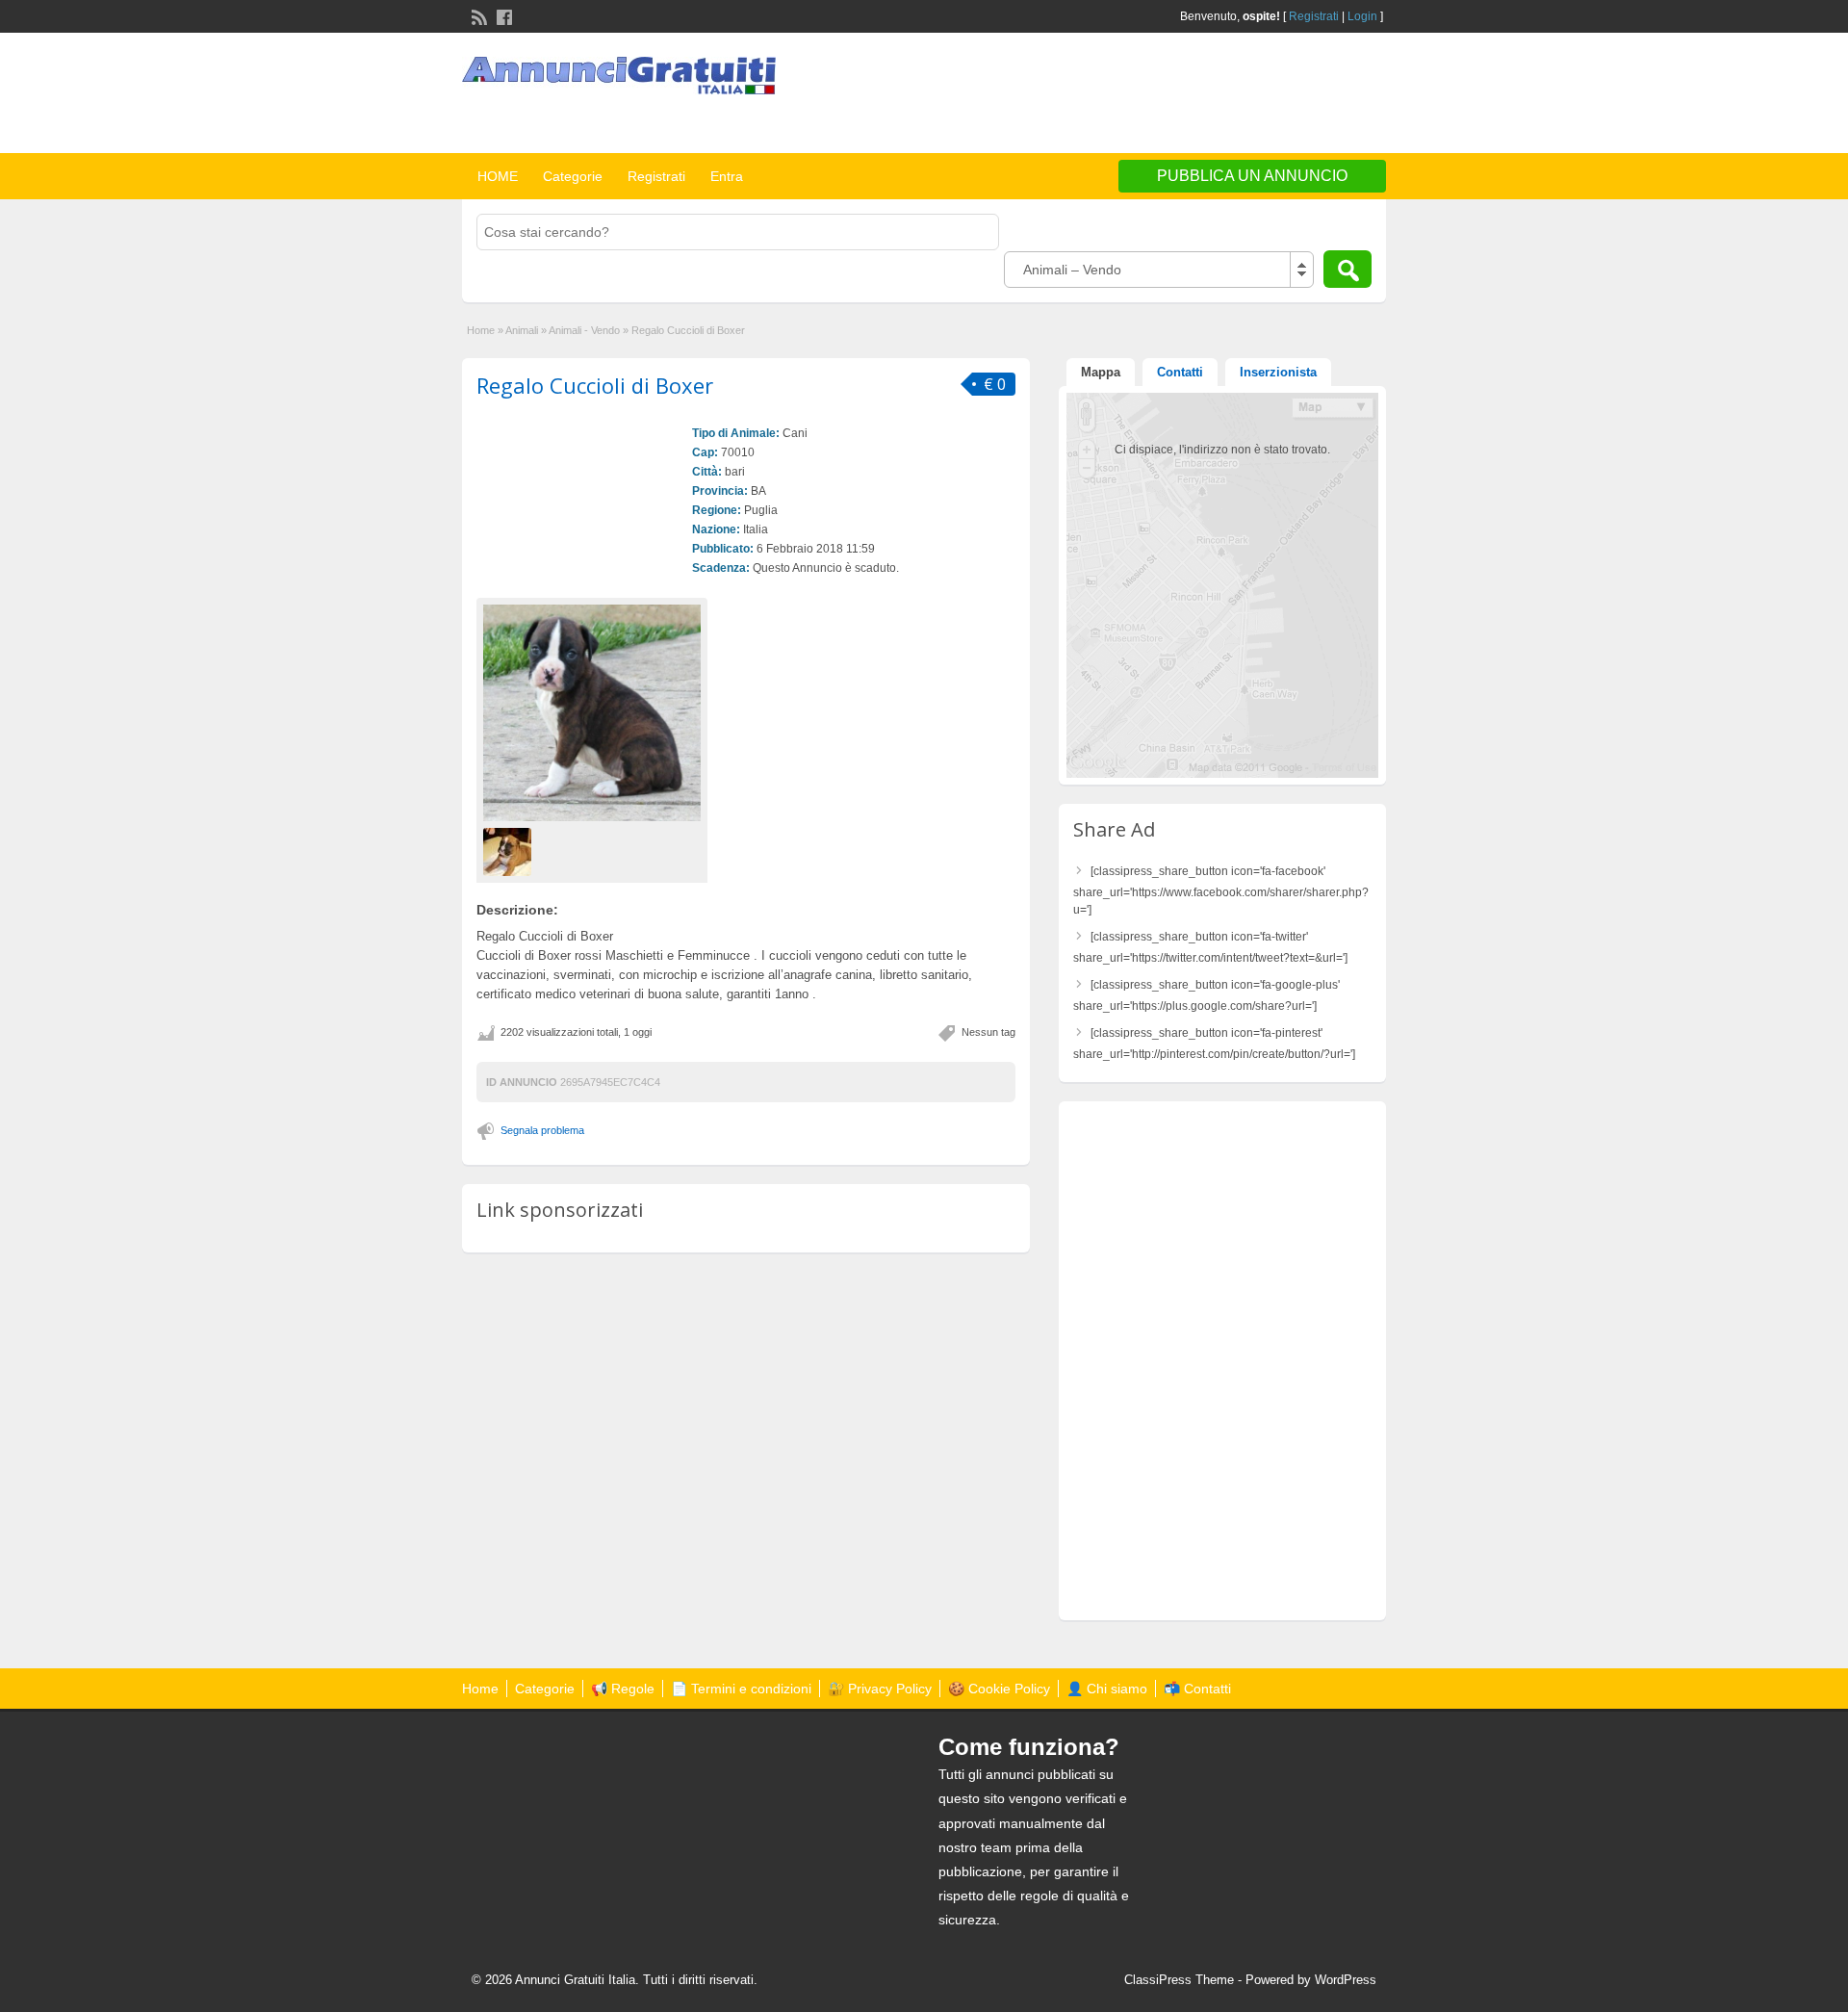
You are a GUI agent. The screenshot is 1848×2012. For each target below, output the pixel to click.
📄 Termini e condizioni (741, 1689)
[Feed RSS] (477, 15)
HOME (498, 176)
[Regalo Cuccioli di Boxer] (592, 712)
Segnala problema (542, 1130)
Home (481, 330)
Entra (727, 176)
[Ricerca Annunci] (1347, 269)
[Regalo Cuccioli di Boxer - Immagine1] (510, 851)
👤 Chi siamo (1107, 1689)
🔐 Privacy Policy (880, 1689)
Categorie (573, 176)
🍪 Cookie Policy (999, 1689)
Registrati (1314, 16)
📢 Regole (623, 1689)
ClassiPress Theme (1179, 1980)
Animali (522, 330)
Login (1362, 16)
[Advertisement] (1161, 95)
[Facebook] (502, 15)
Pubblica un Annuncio (1252, 176)
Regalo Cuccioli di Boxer (595, 385)
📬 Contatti (1197, 1689)
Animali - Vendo (584, 330)
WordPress (1346, 1980)
